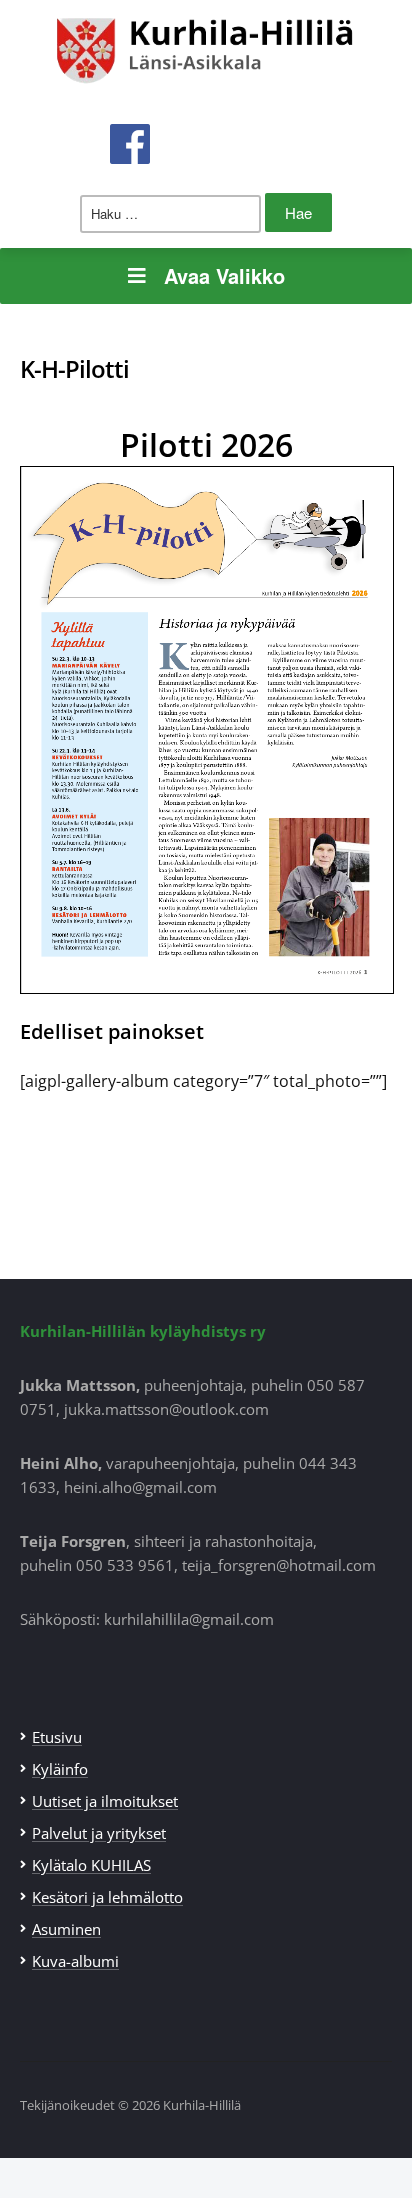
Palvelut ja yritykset (99, 1833)
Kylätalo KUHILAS (91, 1865)
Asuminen (66, 1929)
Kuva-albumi (75, 1961)
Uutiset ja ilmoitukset (105, 1801)
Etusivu (57, 1737)
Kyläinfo (60, 1769)
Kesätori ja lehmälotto (107, 1897)
